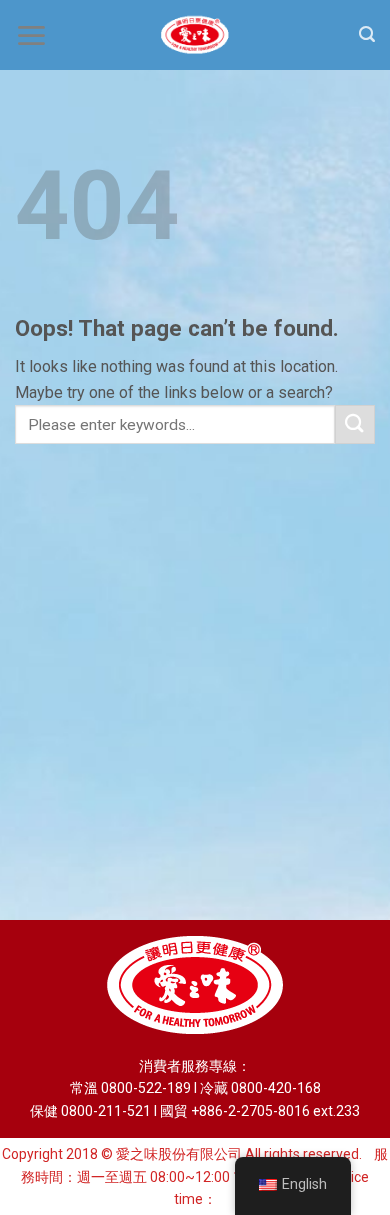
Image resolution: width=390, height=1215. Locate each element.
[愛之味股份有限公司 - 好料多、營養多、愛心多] (195, 35)
